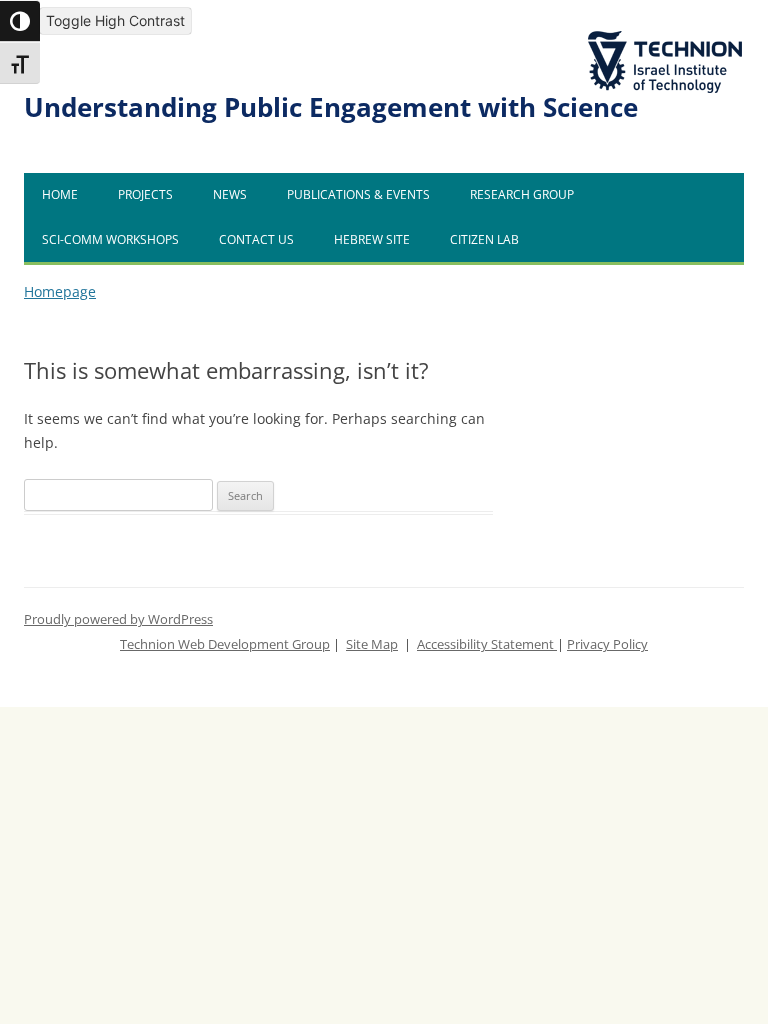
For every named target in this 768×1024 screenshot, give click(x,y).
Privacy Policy (607, 644)
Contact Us (256, 239)
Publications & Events (358, 194)
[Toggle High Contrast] (20, 21)
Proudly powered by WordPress (118, 619)
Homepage (60, 291)
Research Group (522, 194)
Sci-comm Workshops (110, 239)
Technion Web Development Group (225, 644)
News (230, 194)
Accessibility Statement (487, 644)
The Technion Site (650, 32)
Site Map (372, 644)
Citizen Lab (484, 239)
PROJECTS (145, 194)
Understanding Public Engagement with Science (331, 107)
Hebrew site (372, 239)
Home (60, 194)
